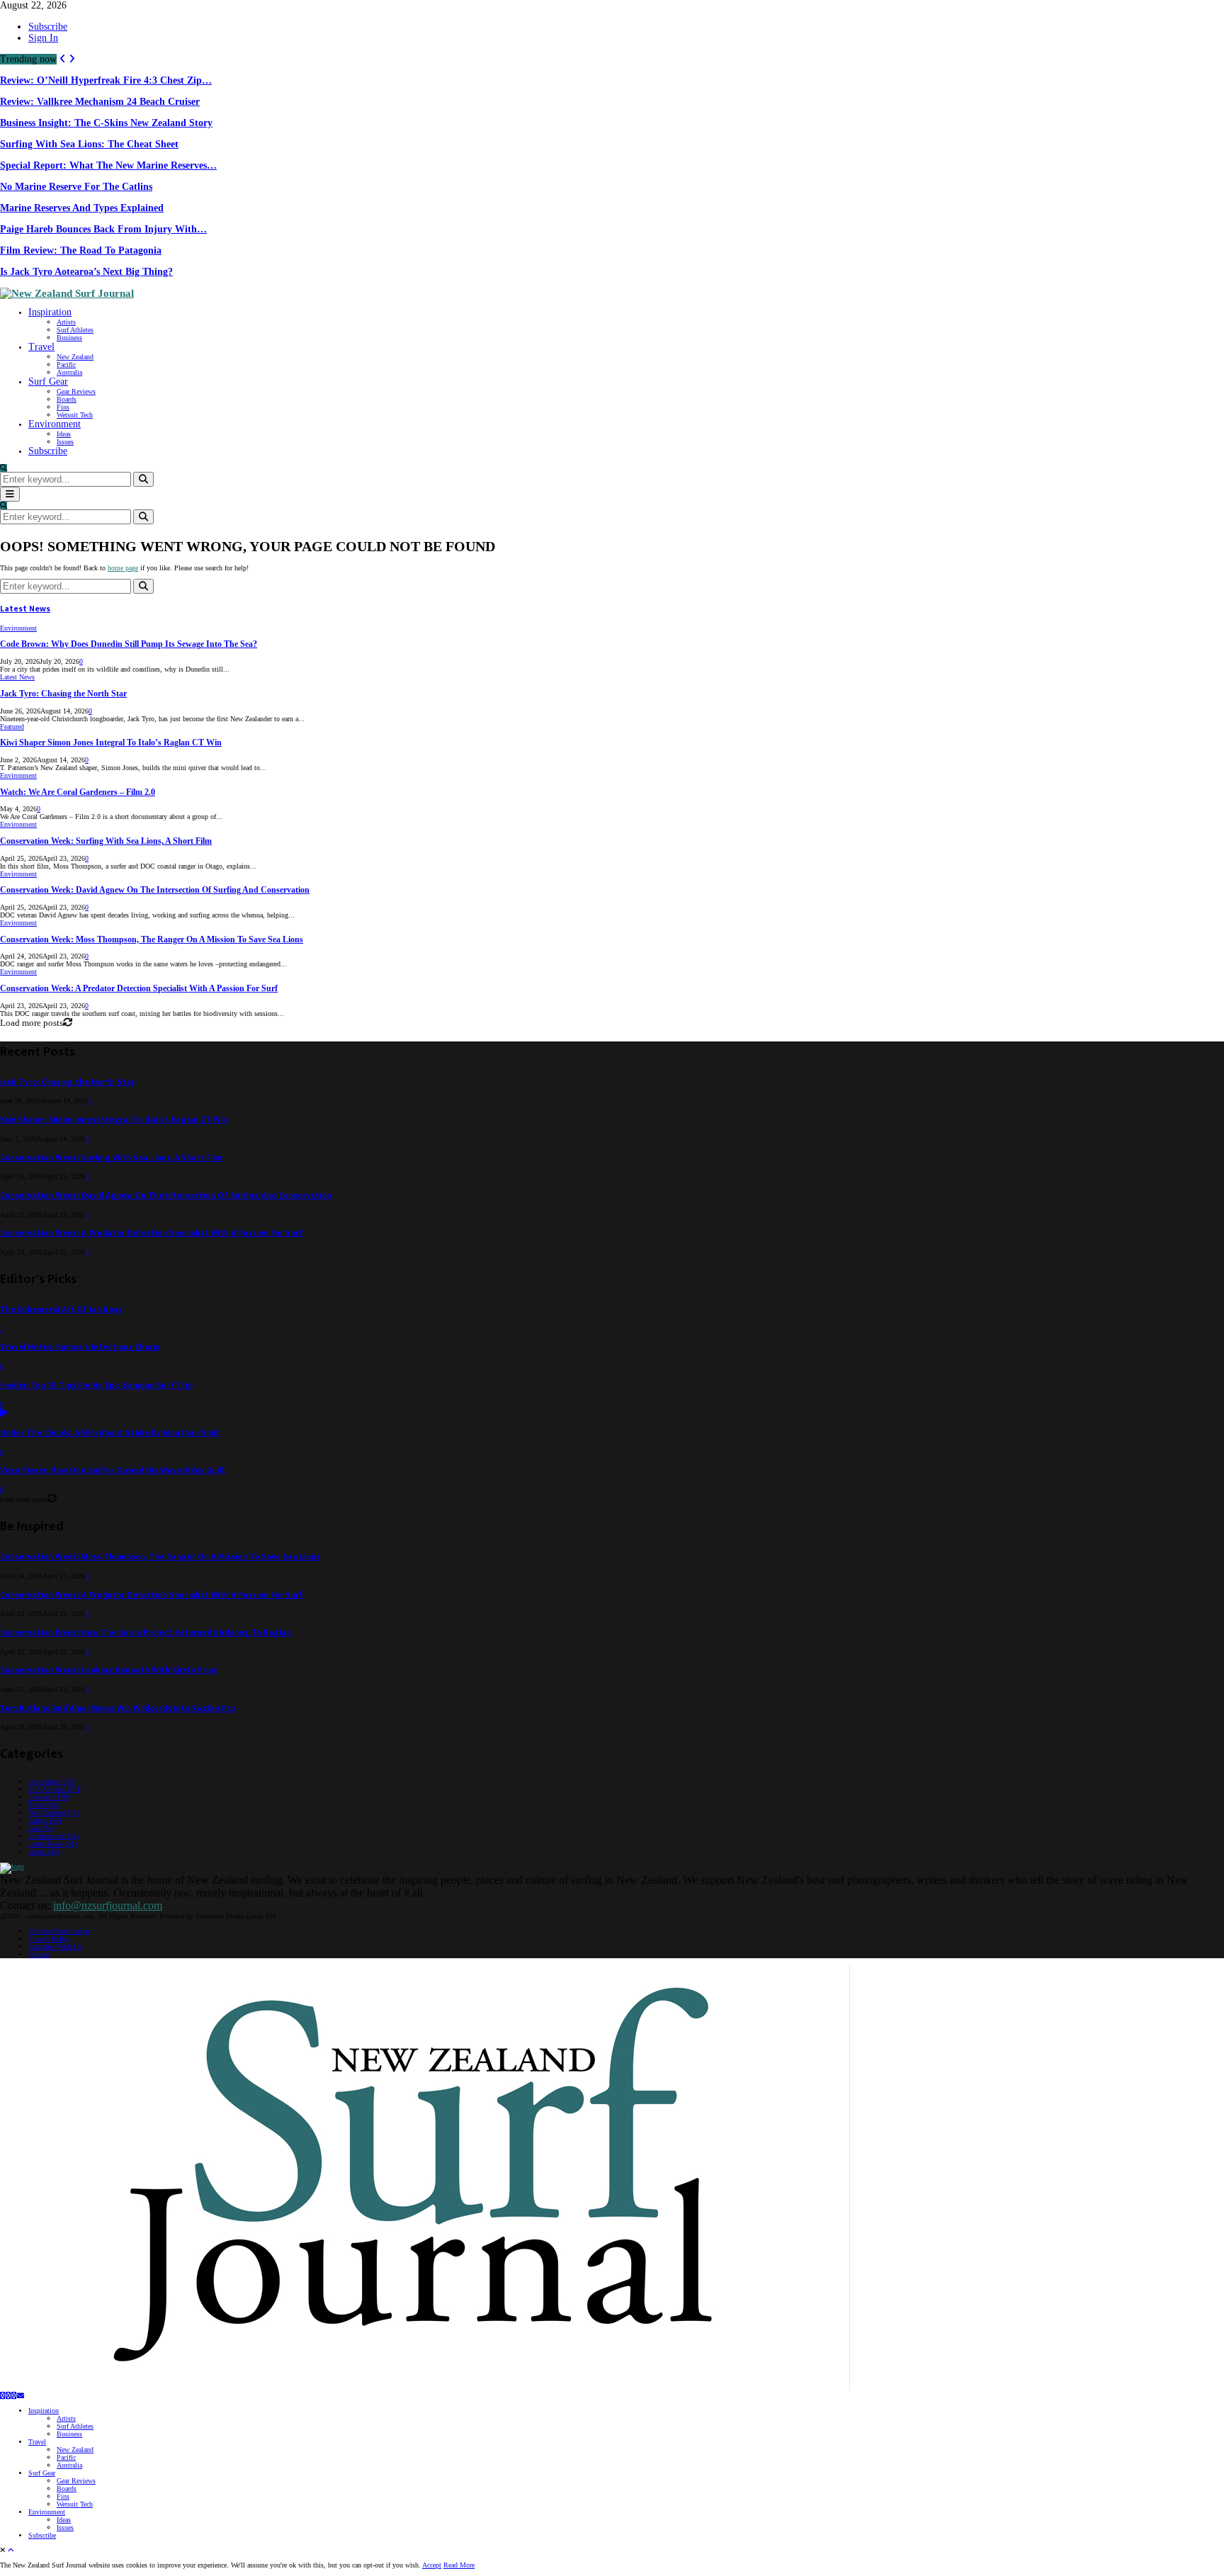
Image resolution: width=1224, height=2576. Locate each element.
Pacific (66, 365)
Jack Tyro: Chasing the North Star (63, 694)
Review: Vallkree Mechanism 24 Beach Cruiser (100, 102)
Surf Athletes (75, 330)
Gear (41, 1828)
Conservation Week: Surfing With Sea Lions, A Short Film (106, 841)
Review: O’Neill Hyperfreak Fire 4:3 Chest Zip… (106, 80)
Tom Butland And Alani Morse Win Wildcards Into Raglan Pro (118, 1708)
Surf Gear (48, 382)
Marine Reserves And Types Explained (82, 208)
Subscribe (48, 27)
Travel (41, 347)
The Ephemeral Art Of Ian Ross (61, 1310)
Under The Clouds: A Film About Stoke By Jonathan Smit (110, 1433)
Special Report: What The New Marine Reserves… (108, 165)
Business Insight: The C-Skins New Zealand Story (106, 123)
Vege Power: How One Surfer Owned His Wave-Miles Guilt (113, 1470)
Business (69, 338)
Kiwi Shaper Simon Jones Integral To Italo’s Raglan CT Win (111, 743)
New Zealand (75, 357)
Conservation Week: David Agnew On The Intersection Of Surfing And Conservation (155, 890)
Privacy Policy (49, 1939)
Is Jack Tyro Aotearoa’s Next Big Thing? (86, 272)
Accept (432, 2565)
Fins (63, 407)
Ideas (64, 434)
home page (123, 568)
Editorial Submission (59, 1931)
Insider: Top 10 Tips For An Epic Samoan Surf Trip (96, 1385)
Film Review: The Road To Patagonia (81, 250)
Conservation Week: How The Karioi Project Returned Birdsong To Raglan (146, 1633)
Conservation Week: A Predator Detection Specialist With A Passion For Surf (139, 989)
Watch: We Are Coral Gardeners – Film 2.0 (78, 792)
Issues (65, 442)
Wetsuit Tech (75, 415)
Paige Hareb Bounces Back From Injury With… (103, 229)
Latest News (25, 609)
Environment (55, 424)
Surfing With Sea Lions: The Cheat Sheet (89, 144)
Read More (459, 2565)
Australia (69, 372)
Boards (67, 399)
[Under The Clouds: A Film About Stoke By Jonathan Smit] (4, 1414)
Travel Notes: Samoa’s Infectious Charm (80, 1347)
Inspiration (50, 312)
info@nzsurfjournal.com (108, 1905)
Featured (12, 727)
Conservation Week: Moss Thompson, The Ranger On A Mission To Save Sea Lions (152, 940)
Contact (39, 1954)
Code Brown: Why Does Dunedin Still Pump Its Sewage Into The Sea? (129, 644)
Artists (66, 322)
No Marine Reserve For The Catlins (76, 187)
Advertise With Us (55, 1947)
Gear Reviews (76, 391)
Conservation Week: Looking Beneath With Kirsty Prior (108, 1670)
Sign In (43, 38)
